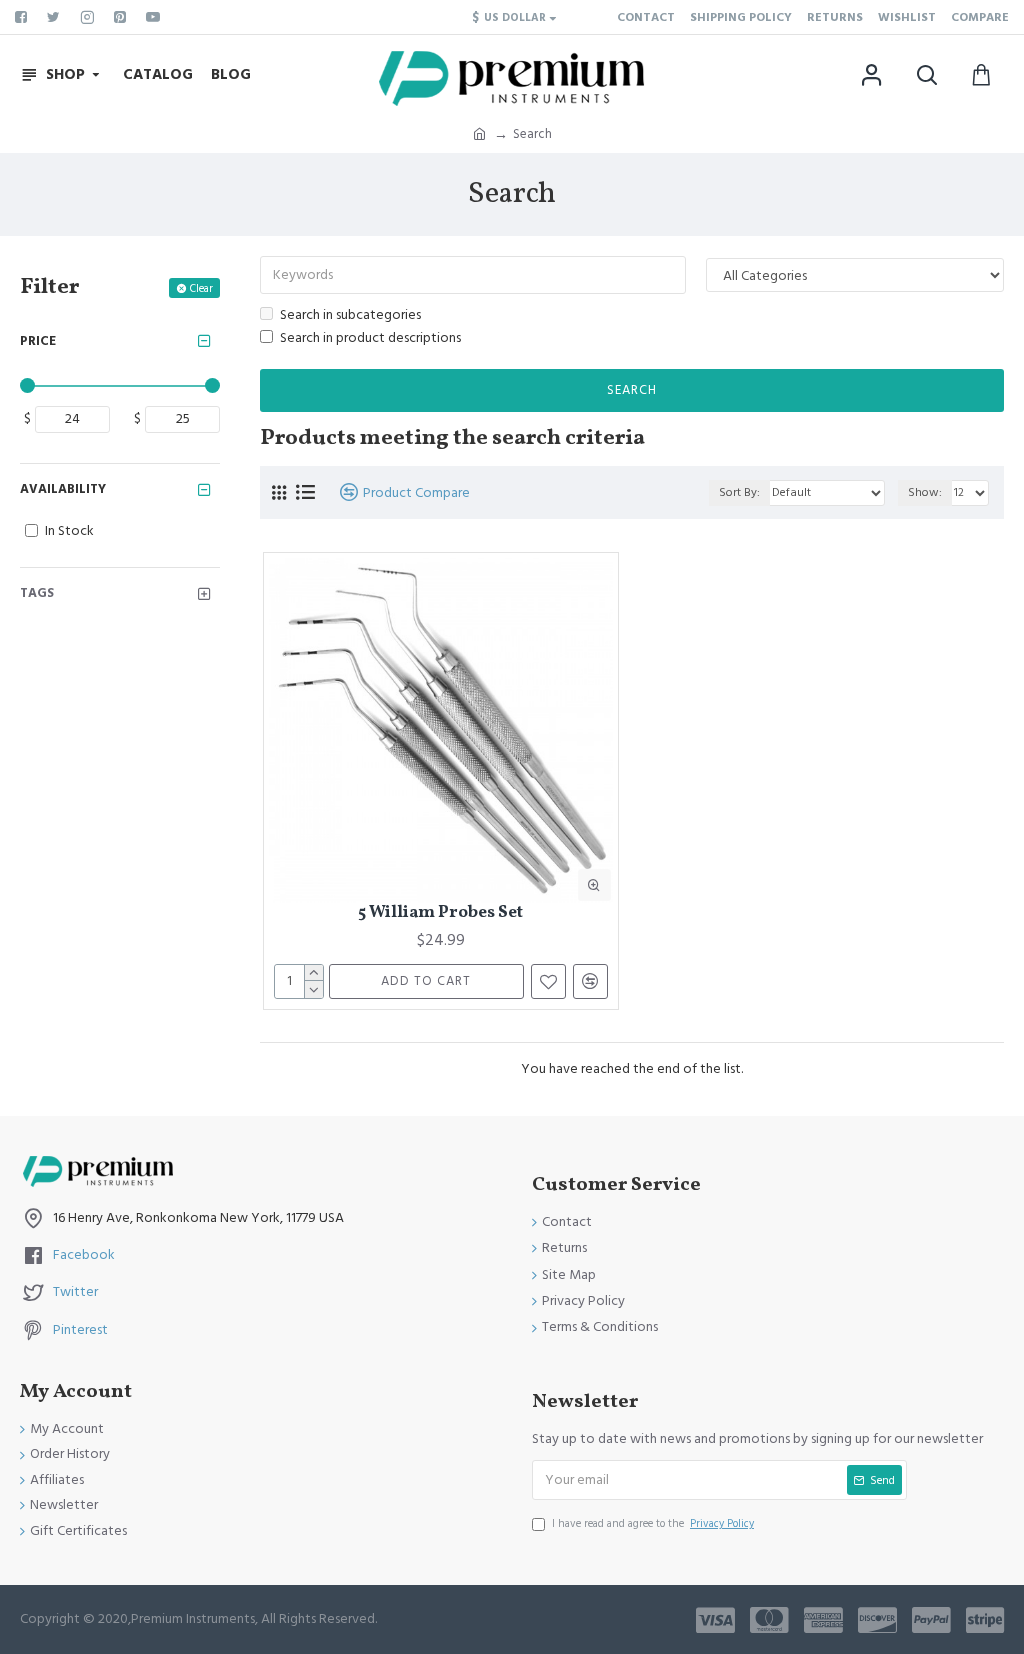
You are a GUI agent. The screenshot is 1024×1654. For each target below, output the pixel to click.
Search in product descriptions (370, 338)
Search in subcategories (350, 315)
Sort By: (739, 492)
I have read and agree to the (653, 1523)
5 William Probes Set (440, 913)
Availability (63, 489)
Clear (201, 288)
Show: (925, 492)
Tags (37, 593)
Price (38, 341)
